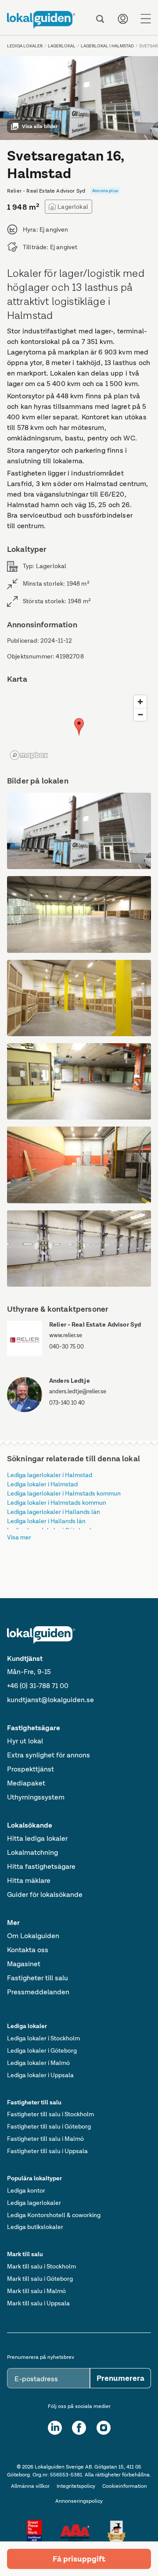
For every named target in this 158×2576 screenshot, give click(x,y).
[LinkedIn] (55, 2428)
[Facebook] (79, 2428)
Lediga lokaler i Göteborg (42, 2050)
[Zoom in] (140, 702)
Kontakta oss (28, 1950)
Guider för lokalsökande (45, 1894)
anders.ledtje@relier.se (78, 1391)
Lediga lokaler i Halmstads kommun (57, 1503)
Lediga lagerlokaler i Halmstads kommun (64, 1493)
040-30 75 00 (66, 1347)
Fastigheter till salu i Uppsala (47, 2151)
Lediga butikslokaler (35, 2227)
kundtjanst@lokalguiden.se (50, 1700)
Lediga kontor (26, 2190)
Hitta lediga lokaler (37, 1838)
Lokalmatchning (32, 1852)
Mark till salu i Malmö (36, 2291)
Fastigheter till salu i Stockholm (50, 2114)
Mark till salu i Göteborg (40, 2279)
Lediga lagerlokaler (34, 2203)
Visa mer (19, 1537)
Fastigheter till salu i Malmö (45, 2139)
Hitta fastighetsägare (41, 1866)
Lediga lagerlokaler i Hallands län (54, 1512)
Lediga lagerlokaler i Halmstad (50, 1475)
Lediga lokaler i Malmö (38, 2063)
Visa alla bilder (40, 126)
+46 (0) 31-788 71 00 (38, 1686)
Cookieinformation (125, 2486)
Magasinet (24, 1964)
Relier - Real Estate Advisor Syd (95, 1324)
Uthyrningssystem (36, 1797)
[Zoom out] (140, 714)
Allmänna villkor (30, 2486)
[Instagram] (104, 2428)
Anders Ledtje (70, 1381)
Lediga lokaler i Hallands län (46, 1521)
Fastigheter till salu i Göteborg (49, 2126)
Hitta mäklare (29, 1880)
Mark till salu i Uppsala (38, 2303)
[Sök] (100, 19)
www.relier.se (66, 1335)
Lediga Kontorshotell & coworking (54, 2215)
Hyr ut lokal (25, 1741)
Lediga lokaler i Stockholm (43, 2038)
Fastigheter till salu (38, 1978)
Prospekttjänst (31, 1769)
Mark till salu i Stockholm (41, 2266)
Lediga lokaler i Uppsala (40, 2075)
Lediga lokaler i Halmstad (42, 1484)
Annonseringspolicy (79, 2501)
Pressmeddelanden (38, 1992)
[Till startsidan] (41, 20)
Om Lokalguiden (33, 1936)
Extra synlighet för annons (48, 1755)
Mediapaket (26, 1783)
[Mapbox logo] (29, 755)
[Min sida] (123, 19)
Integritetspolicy (76, 2486)
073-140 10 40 (67, 1403)
